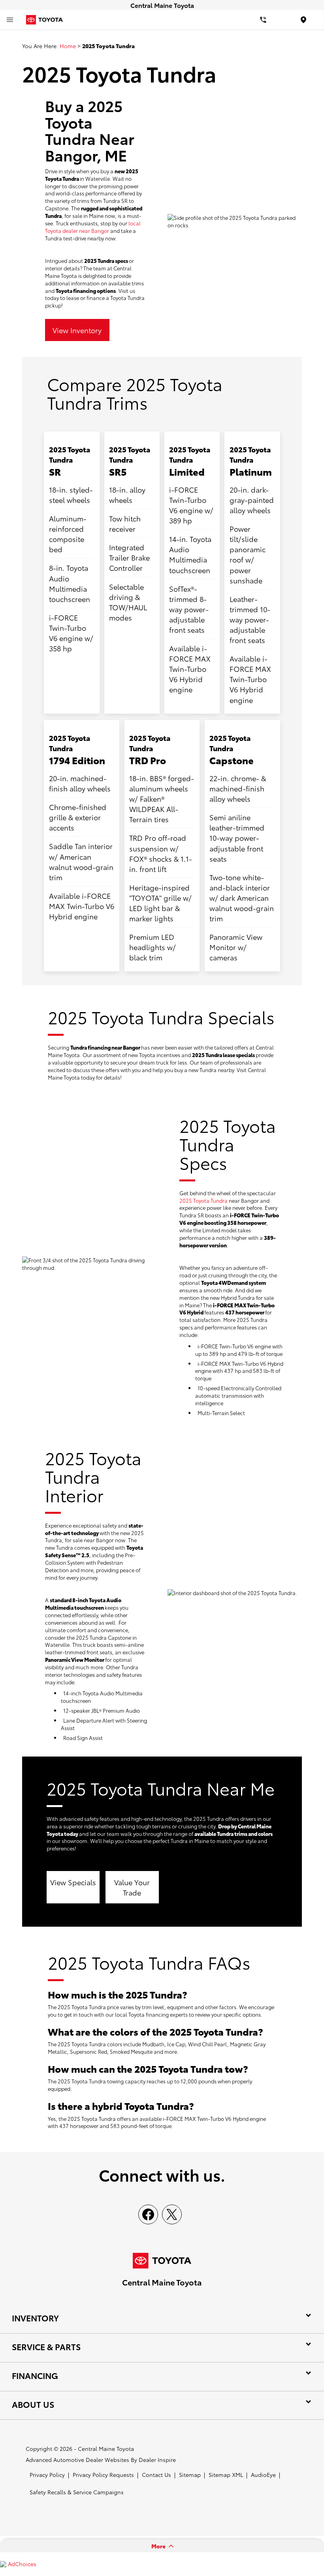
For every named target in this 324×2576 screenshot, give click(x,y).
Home (68, 46)
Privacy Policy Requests (103, 2475)
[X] (172, 2214)
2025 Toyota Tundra (203, 1200)
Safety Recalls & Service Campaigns (77, 2492)
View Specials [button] (73, 1882)
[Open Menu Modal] (10, 20)
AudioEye (263, 2475)
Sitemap (190, 2475)
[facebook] (148, 2214)
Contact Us (156, 2475)
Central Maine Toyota (106, 2449)
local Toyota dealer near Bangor (93, 227)
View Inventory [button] (77, 330)
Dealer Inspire (157, 2460)
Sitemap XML (226, 2475)
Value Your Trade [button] (132, 1887)
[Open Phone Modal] (263, 20)
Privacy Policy (47, 2475)
